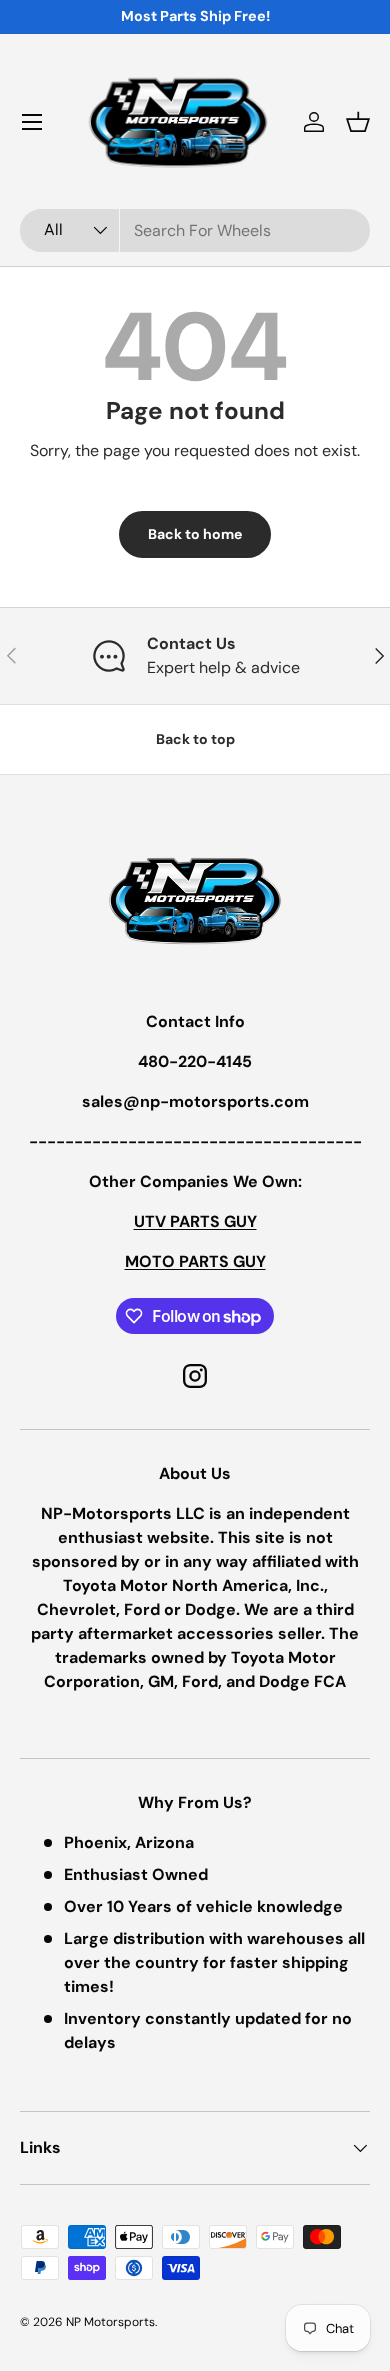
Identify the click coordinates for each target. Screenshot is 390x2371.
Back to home (195, 534)
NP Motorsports (110, 2322)
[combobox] (195, 230)
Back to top (195, 739)
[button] (358, 122)
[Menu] (32, 122)
